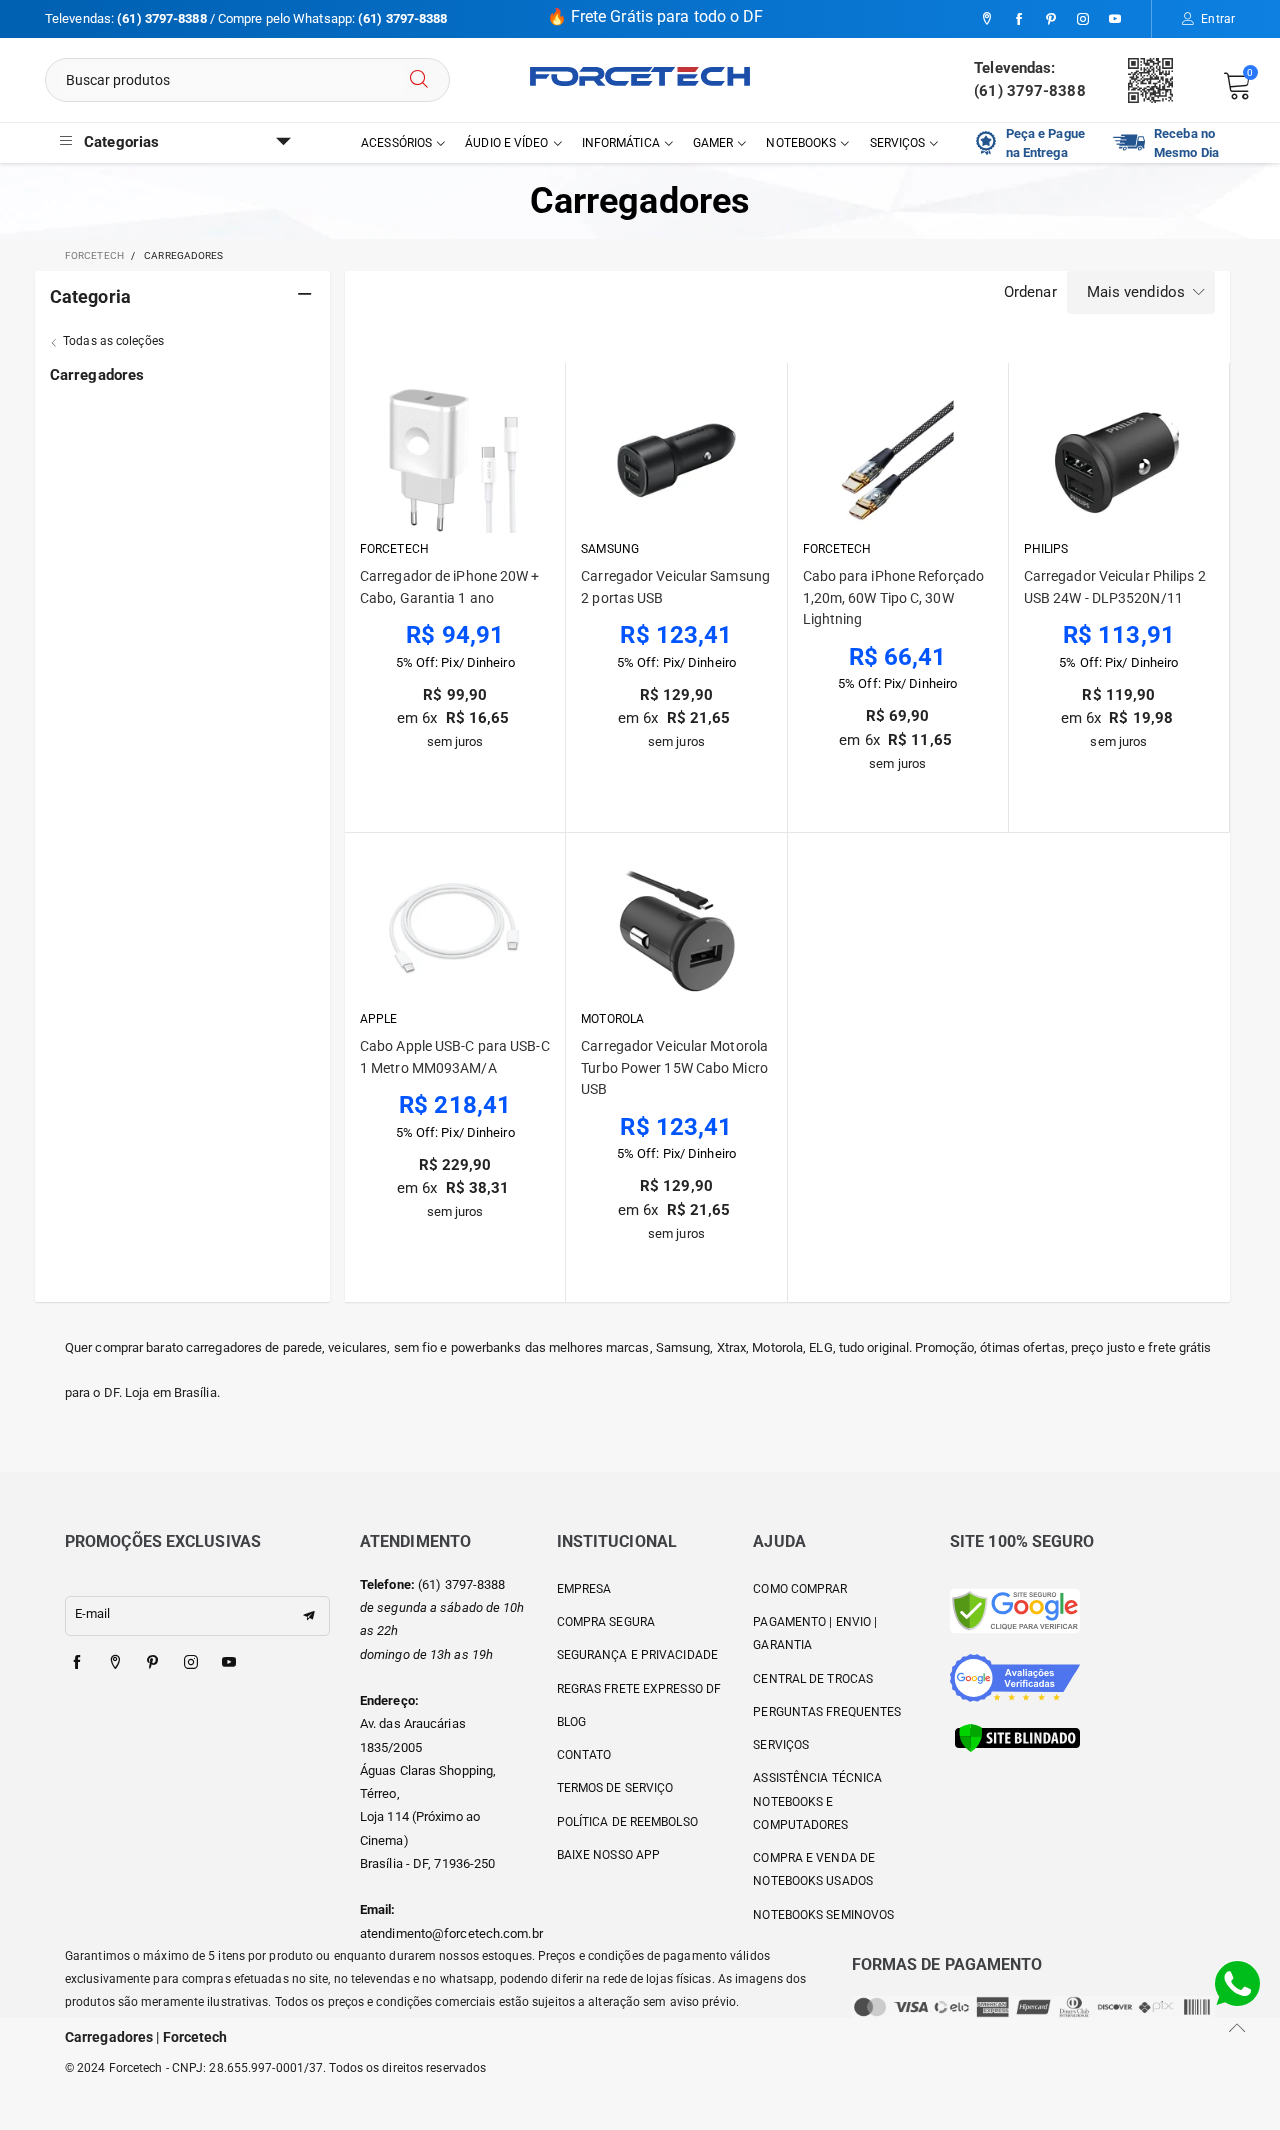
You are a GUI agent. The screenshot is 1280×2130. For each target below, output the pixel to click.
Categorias (121, 142)
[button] (309, 1616)
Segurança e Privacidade (637, 1655)
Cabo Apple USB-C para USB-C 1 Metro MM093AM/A (455, 1057)
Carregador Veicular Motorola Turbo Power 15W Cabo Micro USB (674, 1067)
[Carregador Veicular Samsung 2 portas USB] (676, 460)
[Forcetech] (640, 76)
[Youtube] (1115, 20)
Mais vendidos (1136, 292)
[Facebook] (1019, 20)
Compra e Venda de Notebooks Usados (814, 1869)
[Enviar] (419, 80)
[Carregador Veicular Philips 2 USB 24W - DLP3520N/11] (1119, 460)
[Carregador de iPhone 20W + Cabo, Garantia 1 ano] (455, 460)
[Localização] (987, 20)
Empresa (584, 1589)
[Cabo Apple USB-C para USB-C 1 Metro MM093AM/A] (455, 930)
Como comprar (800, 1589)
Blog (571, 1722)
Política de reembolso (627, 1822)
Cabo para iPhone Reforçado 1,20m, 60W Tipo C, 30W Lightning (894, 597)
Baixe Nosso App (609, 1855)
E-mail (93, 1613)
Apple (379, 1019)
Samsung (610, 549)
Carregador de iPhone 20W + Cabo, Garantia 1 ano (450, 587)
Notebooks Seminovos (823, 1915)
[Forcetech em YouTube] (229, 1663)
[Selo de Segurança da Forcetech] (1017, 1736)
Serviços (898, 143)
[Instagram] (1083, 20)
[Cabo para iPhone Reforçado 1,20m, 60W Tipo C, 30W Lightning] (897, 460)
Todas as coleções (113, 341)
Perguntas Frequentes (827, 1712)
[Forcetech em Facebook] (77, 1663)
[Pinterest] (1051, 20)
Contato (584, 1755)
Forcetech (394, 549)
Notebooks (801, 143)
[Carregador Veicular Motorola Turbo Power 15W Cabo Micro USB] (676, 930)
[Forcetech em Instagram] (191, 1663)
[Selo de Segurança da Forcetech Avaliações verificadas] (1015, 1676)
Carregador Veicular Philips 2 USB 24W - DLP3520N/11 (1115, 587)
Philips (1046, 549)
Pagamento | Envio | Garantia (815, 1633)
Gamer (713, 143)
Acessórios (396, 143)
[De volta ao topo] (1237, 2027)
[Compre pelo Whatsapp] (1237, 1982)
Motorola (612, 1019)
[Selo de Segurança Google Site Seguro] (1015, 1609)
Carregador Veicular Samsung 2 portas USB (675, 587)
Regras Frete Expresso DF (639, 1689)
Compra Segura (606, 1622)
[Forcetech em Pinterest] (153, 1663)
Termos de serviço (615, 1788)
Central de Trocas (813, 1679)
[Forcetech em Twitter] (115, 1663)
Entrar (1218, 19)
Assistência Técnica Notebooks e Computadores (817, 1801)
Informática (621, 143)
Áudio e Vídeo (506, 143)
